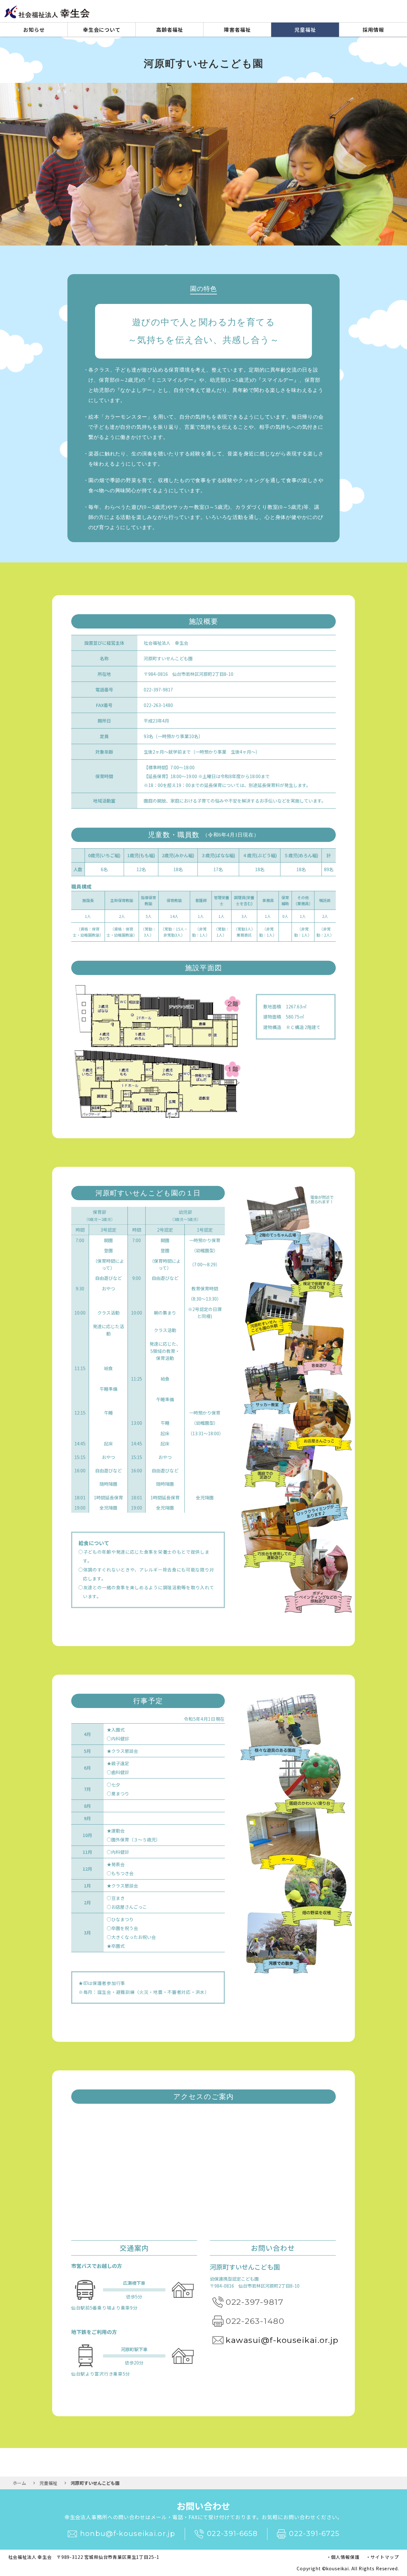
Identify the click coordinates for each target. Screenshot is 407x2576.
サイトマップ (385, 2557)
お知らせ (34, 30)
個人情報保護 (345, 2557)
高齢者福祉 (170, 30)
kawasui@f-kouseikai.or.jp (282, 2340)
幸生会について (102, 30)
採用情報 (373, 30)
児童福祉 (305, 30)
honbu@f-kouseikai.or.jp (128, 2534)
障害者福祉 (237, 30)
